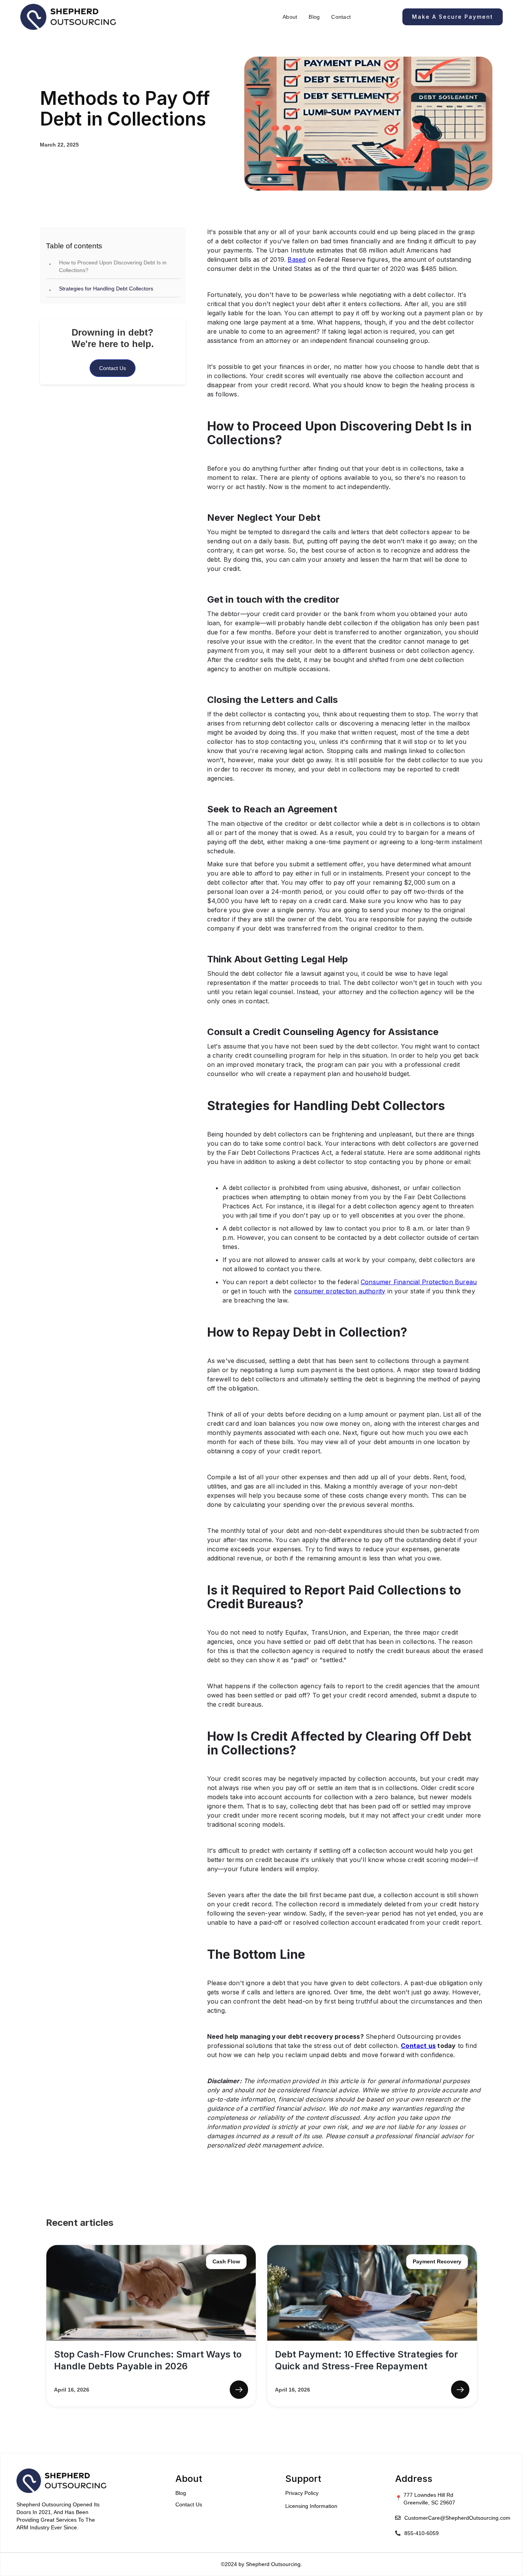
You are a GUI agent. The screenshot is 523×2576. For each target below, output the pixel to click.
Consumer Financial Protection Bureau (419, 1282)
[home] (68, 17)
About (290, 17)
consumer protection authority (340, 1291)
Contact (341, 17)
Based (297, 259)
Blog (314, 17)
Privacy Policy (302, 2493)
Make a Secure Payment (453, 17)
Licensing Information (311, 2506)
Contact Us (113, 368)
